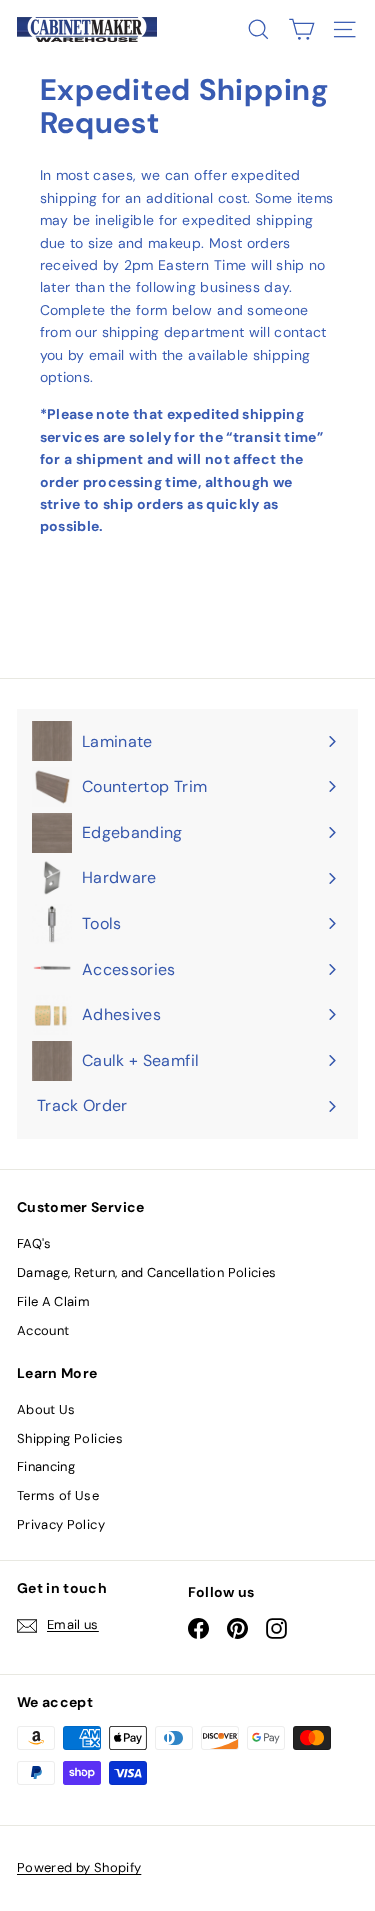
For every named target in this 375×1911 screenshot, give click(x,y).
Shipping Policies (70, 1438)
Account (43, 1330)
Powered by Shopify (79, 1867)
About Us (46, 1409)
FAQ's (34, 1243)
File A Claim (53, 1301)
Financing (46, 1466)
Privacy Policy (61, 1524)
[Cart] (301, 29)
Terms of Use (58, 1495)
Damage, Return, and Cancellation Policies (146, 1272)
